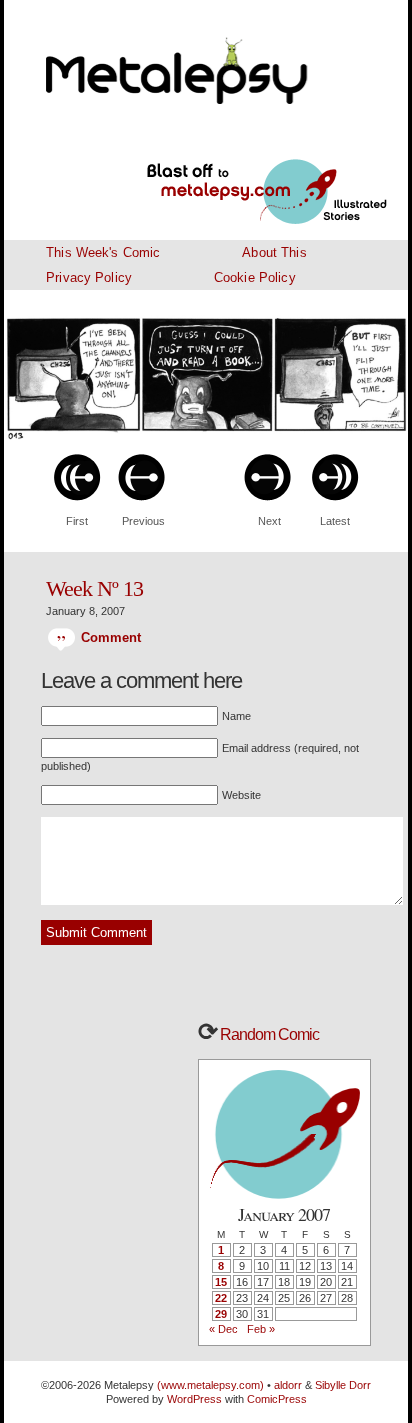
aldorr (289, 1385)
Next (269, 521)
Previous (143, 521)
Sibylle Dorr (343, 1385)
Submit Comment (96, 932)
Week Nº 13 (94, 588)
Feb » (261, 1329)
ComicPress (277, 1399)
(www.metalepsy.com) (209, 1385)
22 (221, 1298)
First (77, 521)
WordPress (194, 1399)
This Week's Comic (103, 252)
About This (274, 252)
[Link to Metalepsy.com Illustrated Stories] (243, 180)
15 (221, 1282)
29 (221, 1314)
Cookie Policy (255, 277)
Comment (108, 637)
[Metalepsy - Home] (206, 60)
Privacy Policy (89, 277)
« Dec (223, 1329)
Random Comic (268, 1034)
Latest (335, 521)
